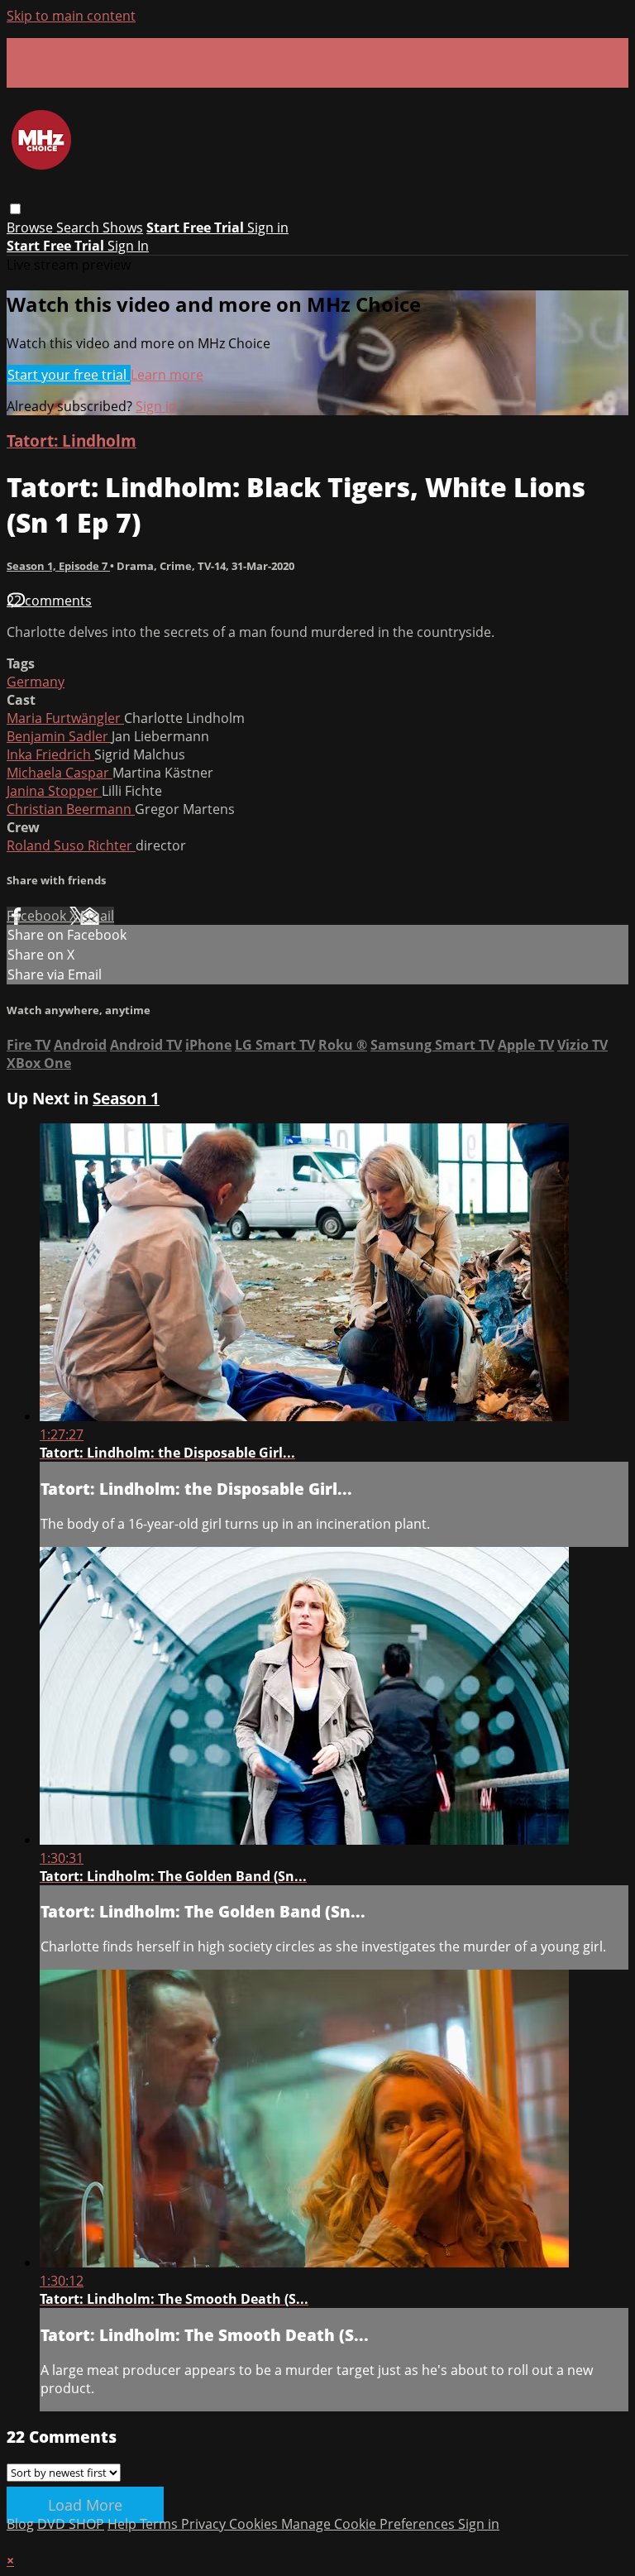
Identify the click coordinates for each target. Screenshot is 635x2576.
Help (124, 2524)
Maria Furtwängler (65, 718)
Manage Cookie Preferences (370, 2524)
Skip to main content (71, 16)
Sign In (128, 246)
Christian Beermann (71, 809)
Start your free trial (69, 375)
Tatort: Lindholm (72, 441)
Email (97, 916)
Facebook (38, 916)
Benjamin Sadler (59, 736)
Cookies (255, 2524)
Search (79, 227)
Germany (36, 682)
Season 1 (126, 1098)
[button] (15, 209)
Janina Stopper (54, 791)
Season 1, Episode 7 (58, 566)
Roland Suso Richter (71, 845)
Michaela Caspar (60, 773)
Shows (123, 227)
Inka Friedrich (50, 754)
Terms (160, 2524)
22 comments (49, 601)
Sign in (268, 227)
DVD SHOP (71, 2524)
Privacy (205, 2524)
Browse (31, 227)
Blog (20, 2524)
